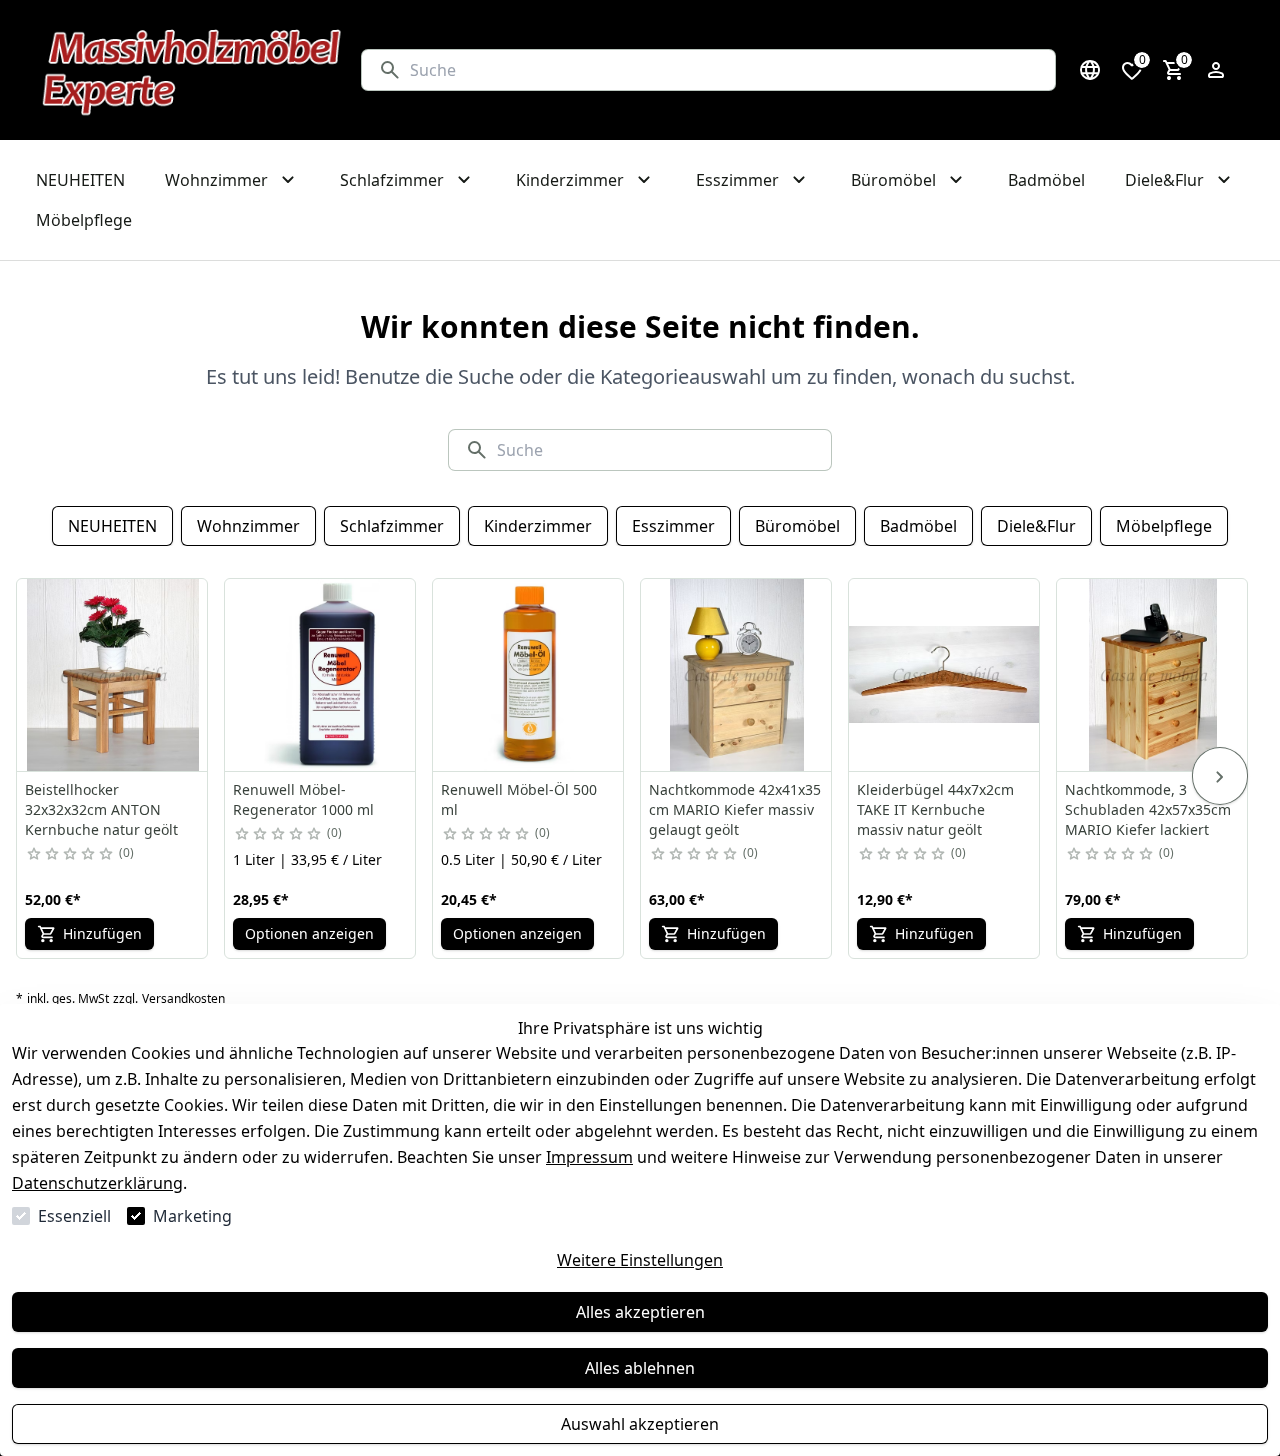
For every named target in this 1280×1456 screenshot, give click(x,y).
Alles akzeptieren (640, 1312)
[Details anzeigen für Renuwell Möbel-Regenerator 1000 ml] (321, 675)
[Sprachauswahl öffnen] (1090, 70)
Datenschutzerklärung (97, 1183)
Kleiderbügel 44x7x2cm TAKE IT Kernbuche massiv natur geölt (935, 809)
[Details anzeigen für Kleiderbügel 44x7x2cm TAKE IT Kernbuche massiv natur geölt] (945, 675)
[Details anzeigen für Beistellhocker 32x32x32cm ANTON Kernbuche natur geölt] (113, 675)
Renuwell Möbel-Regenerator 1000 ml (303, 799)
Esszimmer (673, 526)
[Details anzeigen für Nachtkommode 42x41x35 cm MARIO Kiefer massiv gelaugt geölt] (737, 675)
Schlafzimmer (392, 526)
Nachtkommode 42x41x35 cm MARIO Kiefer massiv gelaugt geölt (735, 809)
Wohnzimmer (248, 526)
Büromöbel (797, 526)
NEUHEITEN (112, 526)
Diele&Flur (1036, 526)
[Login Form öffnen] (1216, 70)
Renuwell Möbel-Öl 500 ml (519, 799)
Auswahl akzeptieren (640, 1424)
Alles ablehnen (640, 1368)
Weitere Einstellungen (640, 1260)
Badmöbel (918, 526)
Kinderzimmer (538, 526)
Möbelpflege (1164, 526)
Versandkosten (183, 999)
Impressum (589, 1157)
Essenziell (74, 1216)
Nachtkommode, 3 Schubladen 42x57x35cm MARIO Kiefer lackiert (1148, 809)
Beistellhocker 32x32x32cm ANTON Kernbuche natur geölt (101, 809)
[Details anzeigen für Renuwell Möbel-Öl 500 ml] (529, 675)
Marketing (192, 1216)
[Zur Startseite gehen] (192, 70)
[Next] (1220, 776)
